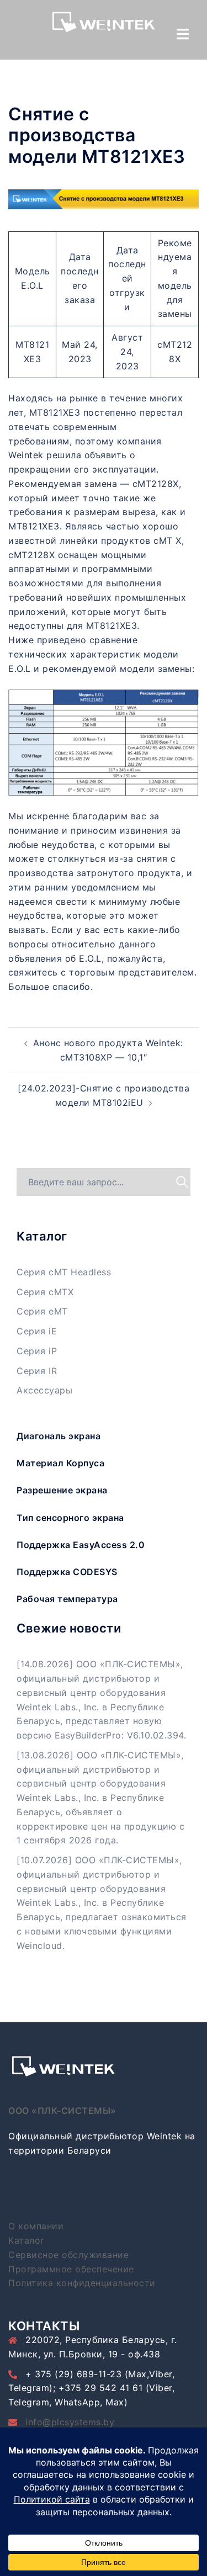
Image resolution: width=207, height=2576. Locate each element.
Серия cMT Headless (64, 1272)
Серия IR (37, 1371)
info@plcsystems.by (70, 2422)
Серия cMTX (45, 1292)
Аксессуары (44, 1390)
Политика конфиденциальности (82, 2283)
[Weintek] (104, 25)
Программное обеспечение (71, 2269)
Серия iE (37, 1331)
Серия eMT (42, 1311)
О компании (36, 2226)
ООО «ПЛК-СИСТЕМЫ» (62, 2111)
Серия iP (37, 1351)
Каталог (26, 2240)
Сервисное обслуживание (68, 2255)
